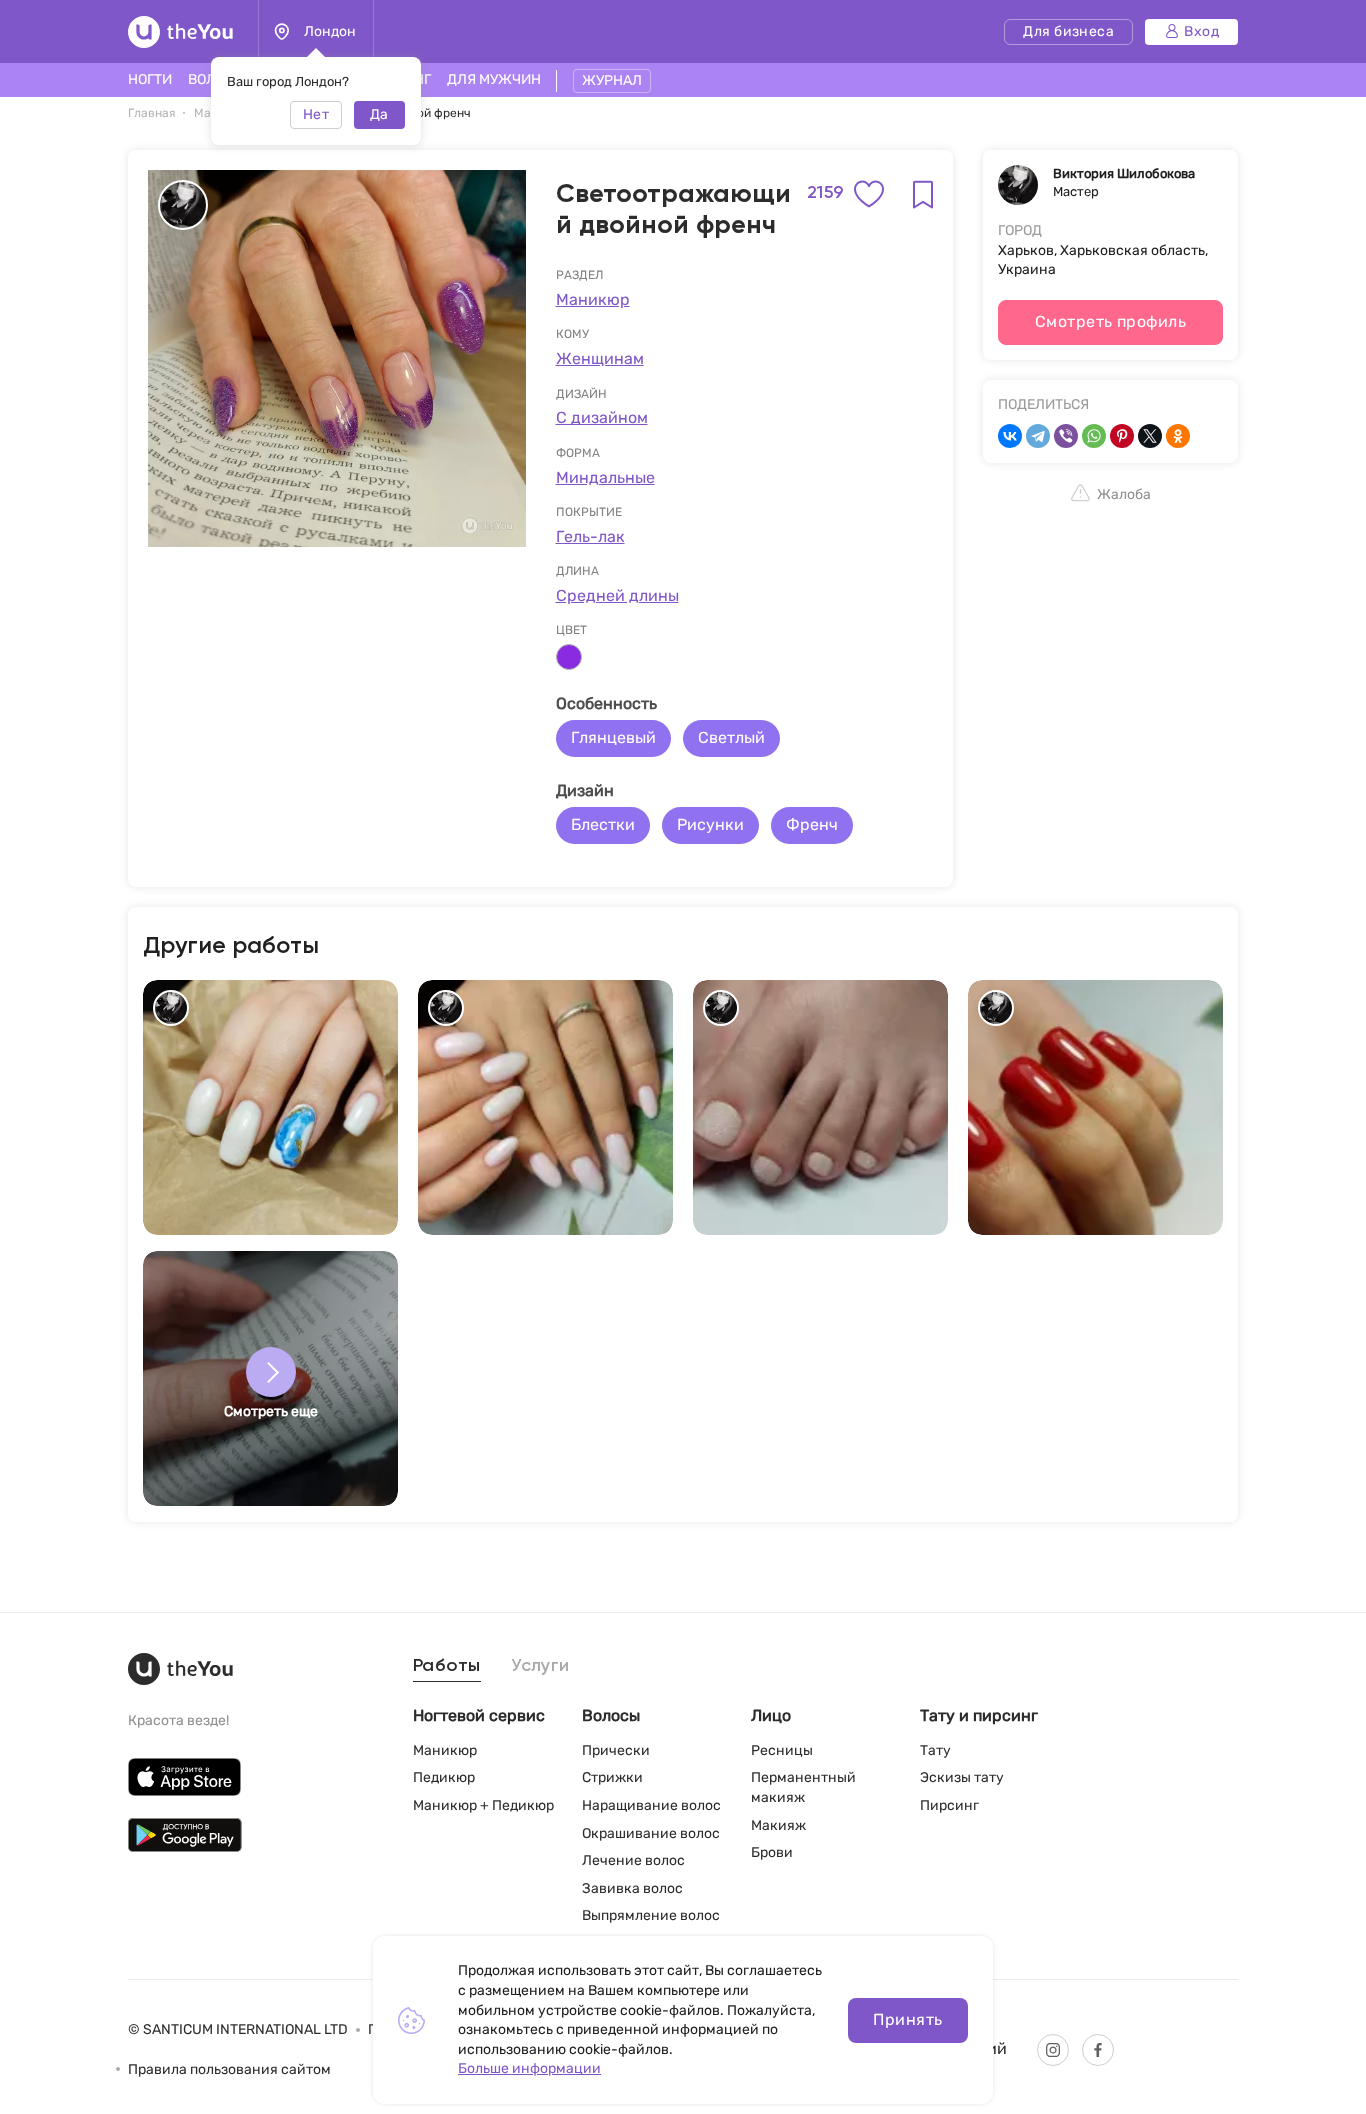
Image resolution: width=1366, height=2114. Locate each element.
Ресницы (782, 1750)
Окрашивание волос (651, 1833)
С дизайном (602, 417)
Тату (935, 1750)
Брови (772, 1852)
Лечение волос (633, 1860)
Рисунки (710, 824)
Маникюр (593, 299)
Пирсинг (949, 1805)
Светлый (731, 737)
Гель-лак (590, 536)
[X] (1150, 436)
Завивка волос (632, 1888)
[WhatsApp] (1094, 436)
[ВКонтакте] (1010, 436)
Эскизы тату (962, 1777)
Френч (812, 824)
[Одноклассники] (1178, 436)
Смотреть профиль (1111, 321)
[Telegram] (1038, 436)
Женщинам (600, 358)
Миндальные (605, 477)
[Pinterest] (1122, 436)
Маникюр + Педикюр (483, 1805)
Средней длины (617, 595)
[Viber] (1066, 436)
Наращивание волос (651, 1805)
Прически (616, 1750)
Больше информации (529, 2068)
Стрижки (612, 1777)
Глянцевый (613, 737)
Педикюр (444, 1777)
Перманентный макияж (803, 1787)
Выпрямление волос (651, 1915)
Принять (907, 2019)
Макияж (778, 1825)
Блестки (603, 824)
